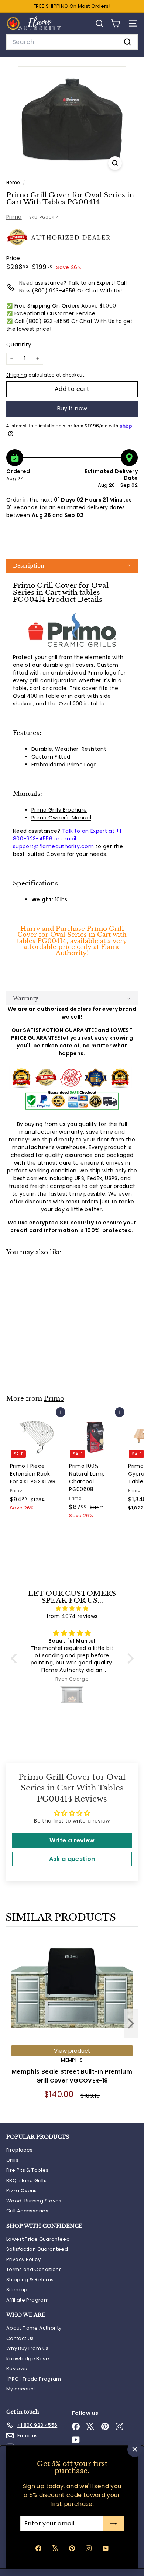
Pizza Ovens (22, 2190)
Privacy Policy (23, 2259)
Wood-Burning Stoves (34, 2201)
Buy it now (72, 408)
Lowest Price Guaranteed (38, 2239)
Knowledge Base (28, 2359)
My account (21, 2389)
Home (14, 183)
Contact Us (20, 2338)
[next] (131, 2025)
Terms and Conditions (34, 2269)
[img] (72, 1608)
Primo (14, 217)
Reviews (17, 2369)
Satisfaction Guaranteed (37, 2249)
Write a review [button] (72, 1840)
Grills (12, 2160)
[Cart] (115, 23)
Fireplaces (20, 2150)
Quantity (19, 344)
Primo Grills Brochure (59, 810)
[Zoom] (115, 163)
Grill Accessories (27, 2211)
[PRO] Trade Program (34, 2379)
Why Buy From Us (27, 2348)
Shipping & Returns (30, 2280)
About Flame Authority (34, 2328)
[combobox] (72, 42)
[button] (72, 566)
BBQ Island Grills (26, 2180)
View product (72, 2051)
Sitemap (17, 2290)
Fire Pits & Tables (27, 2170)
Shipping (17, 375)
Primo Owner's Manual (61, 818)
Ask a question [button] (72, 1859)
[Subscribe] (113, 2524)
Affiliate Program (28, 2300)
